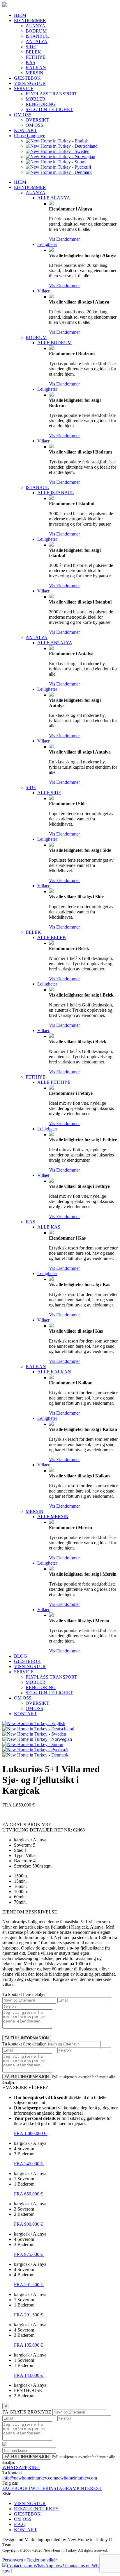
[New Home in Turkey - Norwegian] (60, 157)
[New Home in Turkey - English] (57, 141)
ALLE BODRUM (54, 343)
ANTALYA (37, 41)
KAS (30, 62)
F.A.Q (20, 2524)
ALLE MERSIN (53, 1516)
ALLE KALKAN (54, 1372)
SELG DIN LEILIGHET (49, 109)
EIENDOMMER (30, 20)
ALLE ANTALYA (55, 643)
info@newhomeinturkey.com (29, 2478)
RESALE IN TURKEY (36, 2509)
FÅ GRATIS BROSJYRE (27, 2412)
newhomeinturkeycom (76, 2478)
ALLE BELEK (52, 937)
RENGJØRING (41, 104)
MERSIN (35, 73)
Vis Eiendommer (64, 239)
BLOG (21, 1656)
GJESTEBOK (27, 78)
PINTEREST (89, 2488)
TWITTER (38, 2488)
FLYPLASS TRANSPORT (51, 94)
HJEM (20, 15)
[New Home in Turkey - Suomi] (56, 162)
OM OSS (23, 115)
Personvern (13, 2560)
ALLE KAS (49, 1227)
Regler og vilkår (42, 2560)
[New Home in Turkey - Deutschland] (62, 146)
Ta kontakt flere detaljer (24, 1994)
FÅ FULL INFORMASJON (27, 2038)
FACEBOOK (15, 2488)
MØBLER (36, 99)
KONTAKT (25, 130)
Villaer (43, 291)
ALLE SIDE (49, 793)
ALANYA (36, 26)
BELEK (33, 52)
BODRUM (36, 31)
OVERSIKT (37, 120)
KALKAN (36, 68)
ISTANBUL (37, 36)
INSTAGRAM (63, 2488)
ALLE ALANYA (54, 198)
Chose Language (30, 136)
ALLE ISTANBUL (56, 493)
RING (34, 2467)
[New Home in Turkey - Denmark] (59, 172)
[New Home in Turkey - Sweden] (58, 151)
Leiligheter (47, 244)
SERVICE (24, 89)
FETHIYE (36, 57)
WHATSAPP (15, 2467)
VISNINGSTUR (30, 83)
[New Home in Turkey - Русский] (58, 167)
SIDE (31, 47)
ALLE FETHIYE (54, 1082)
